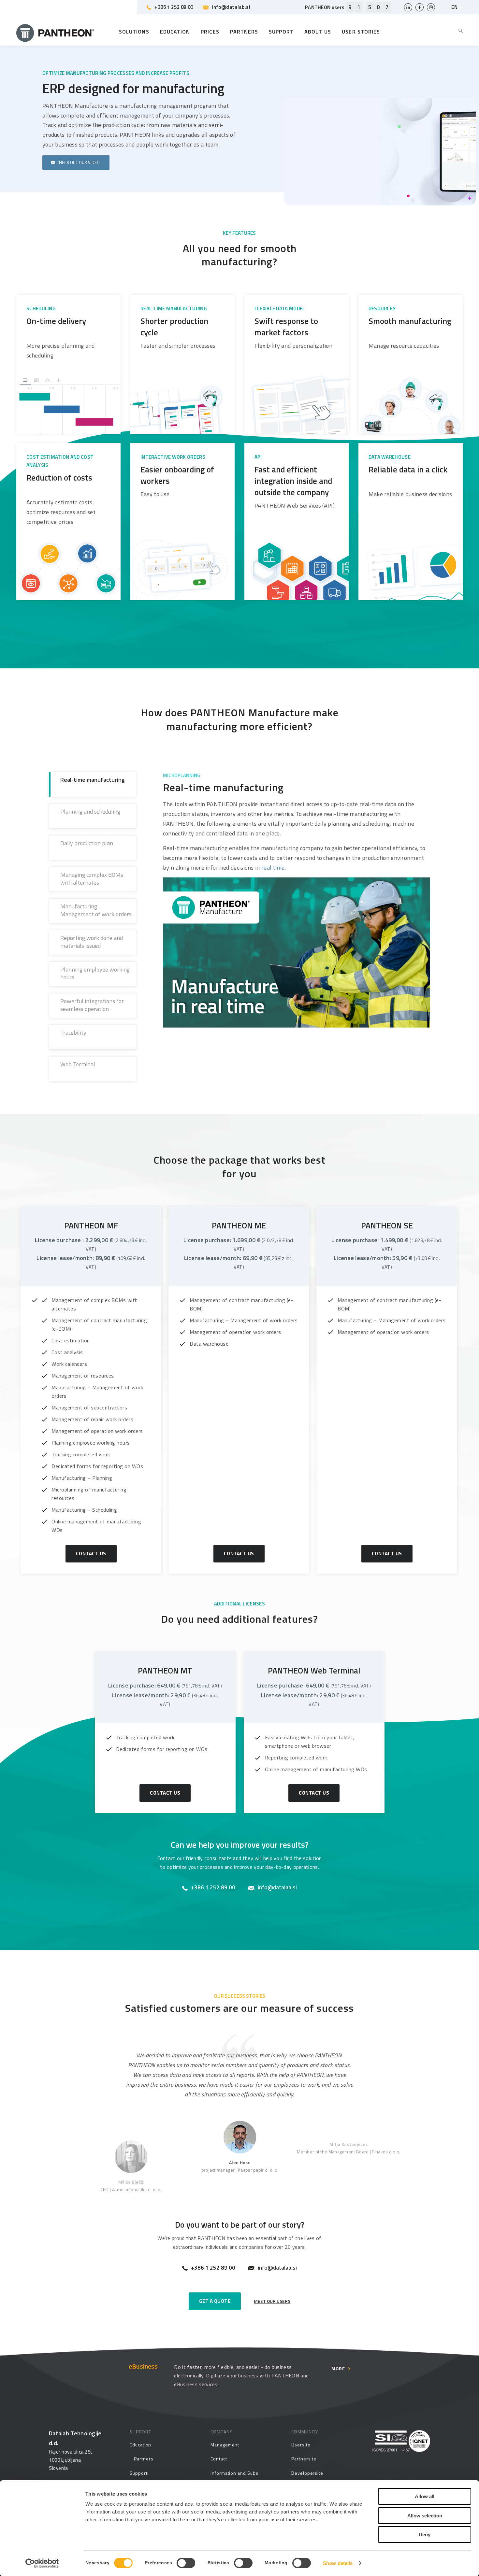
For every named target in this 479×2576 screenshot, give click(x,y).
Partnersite (304, 2459)
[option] (239, 2067)
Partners (144, 2459)
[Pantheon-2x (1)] (55, 32)
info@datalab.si (231, 7)
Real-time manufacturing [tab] (93, 780)
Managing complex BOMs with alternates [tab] (92, 879)
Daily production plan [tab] (87, 843)
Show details (338, 2563)
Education (140, 2445)
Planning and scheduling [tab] (90, 812)
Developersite (307, 2473)
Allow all (425, 2496)
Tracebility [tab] (73, 1033)
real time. (274, 868)
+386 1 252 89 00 (174, 7)
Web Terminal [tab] (78, 1064)
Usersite (301, 2445)
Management (225, 2445)
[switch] (186, 2563)
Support (139, 2473)
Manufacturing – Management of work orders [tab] (96, 910)
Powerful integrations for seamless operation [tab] (92, 1005)
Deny (425, 2534)
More (338, 2368)
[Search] (458, 32)
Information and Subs (234, 2473)
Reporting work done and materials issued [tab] (92, 942)
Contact (219, 2459)
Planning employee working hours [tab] (95, 973)
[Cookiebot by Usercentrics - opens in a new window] (42, 2563)
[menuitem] (458, 32)
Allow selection (425, 2516)
